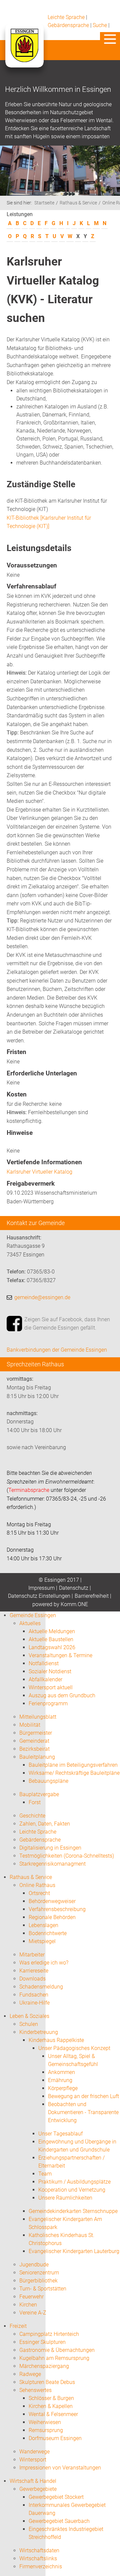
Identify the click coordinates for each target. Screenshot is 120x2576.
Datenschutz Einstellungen (39, 1596)
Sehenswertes (35, 2390)
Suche (100, 25)
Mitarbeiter (32, 1955)
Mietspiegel (42, 1941)
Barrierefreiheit (92, 1596)
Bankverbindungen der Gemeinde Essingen (57, 1350)
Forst (35, 1802)
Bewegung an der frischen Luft (83, 2096)
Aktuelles (30, 1623)
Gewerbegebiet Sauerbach (59, 2521)
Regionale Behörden (52, 1917)
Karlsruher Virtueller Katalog (39, 1172)
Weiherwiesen (45, 2422)
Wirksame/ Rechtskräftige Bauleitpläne (74, 1773)
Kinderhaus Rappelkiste (56, 2040)
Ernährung (60, 2080)
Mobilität (30, 1725)
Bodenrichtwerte (48, 1933)
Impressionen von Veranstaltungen (60, 2468)
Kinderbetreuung (39, 2032)
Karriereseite (34, 1971)
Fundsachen (34, 1995)
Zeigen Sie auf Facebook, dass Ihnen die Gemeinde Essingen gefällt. (67, 1324)
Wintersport (33, 2460)
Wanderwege (34, 2452)
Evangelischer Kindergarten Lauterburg (74, 2251)
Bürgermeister (36, 1733)
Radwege (30, 2374)
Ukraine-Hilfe (34, 2003)
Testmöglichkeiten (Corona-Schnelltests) (67, 1856)
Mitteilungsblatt (38, 1717)
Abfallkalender (45, 1679)
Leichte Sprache (66, 17)
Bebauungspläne (48, 1781)
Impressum (41, 1588)
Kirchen (28, 2305)
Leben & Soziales (29, 2016)
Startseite (44, 203)
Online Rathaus (37, 1885)
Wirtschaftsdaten (39, 2550)
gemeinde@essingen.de (42, 1297)
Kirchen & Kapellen (51, 2406)
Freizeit (18, 2326)
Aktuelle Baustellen (51, 1639)
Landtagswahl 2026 (52, 1647)
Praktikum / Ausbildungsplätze (74, 2182)
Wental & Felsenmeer (53, 2414)
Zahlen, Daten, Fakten (45, 1824)
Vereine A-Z (33, 2313)
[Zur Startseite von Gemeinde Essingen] (24, 52)
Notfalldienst (44, 1663)
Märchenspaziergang (44, 2366)
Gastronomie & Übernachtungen (57, 2350)
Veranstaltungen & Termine (60, 1655)
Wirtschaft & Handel (33, 2481)
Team (45, 2174)
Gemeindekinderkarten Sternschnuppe (73, 2211)
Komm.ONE (74, 1604)
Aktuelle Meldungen (52, 1631)
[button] (110, 39)
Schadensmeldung (41, 1987)
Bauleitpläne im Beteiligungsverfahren (73, 1765)
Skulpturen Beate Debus (47, 2382)
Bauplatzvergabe (39, 1794)
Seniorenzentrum (39, 2273)
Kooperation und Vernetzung (72, 2190)
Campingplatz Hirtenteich (49, 2334)
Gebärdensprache (68, 25)
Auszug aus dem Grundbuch (62, 1695)
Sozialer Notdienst (50, 1671)
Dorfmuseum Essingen (55, 2438)
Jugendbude (34, 2265)
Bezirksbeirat (34, 1749)
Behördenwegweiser (52, 1901)
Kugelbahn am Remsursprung (54, 2358)
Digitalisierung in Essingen (50, 1848)
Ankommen (61, 2072)
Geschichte (32, 1816)
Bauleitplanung (37, 1757)
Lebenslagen (43, 1925)
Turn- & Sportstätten (43, 2289)
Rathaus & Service (78, 203)
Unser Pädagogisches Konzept (74, 2048)
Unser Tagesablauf (60, 2134)
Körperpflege (63, 2088)
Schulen (29, 2024)
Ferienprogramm (48, 1703)
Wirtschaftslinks (38, 2558)
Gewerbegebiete (38, 2489)
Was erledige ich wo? (44, 1963)
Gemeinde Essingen (33, 1615)
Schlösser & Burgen (51, 2398)
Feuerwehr (31, 2297)
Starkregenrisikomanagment (52, 1864)
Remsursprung (46, 2430)
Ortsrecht (39, 1893)
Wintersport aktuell (51, 1687)
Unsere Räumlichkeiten (65, 2198)
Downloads (32, 1979)
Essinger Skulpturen (42, 2342)
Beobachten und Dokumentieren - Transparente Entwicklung (83, 2112)
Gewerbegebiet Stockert (56, 2497)
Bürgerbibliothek (38, 2281)
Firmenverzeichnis (41, 2566)
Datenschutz (74, 1588)
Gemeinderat (34, 1741)
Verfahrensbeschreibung (57, 1909)
